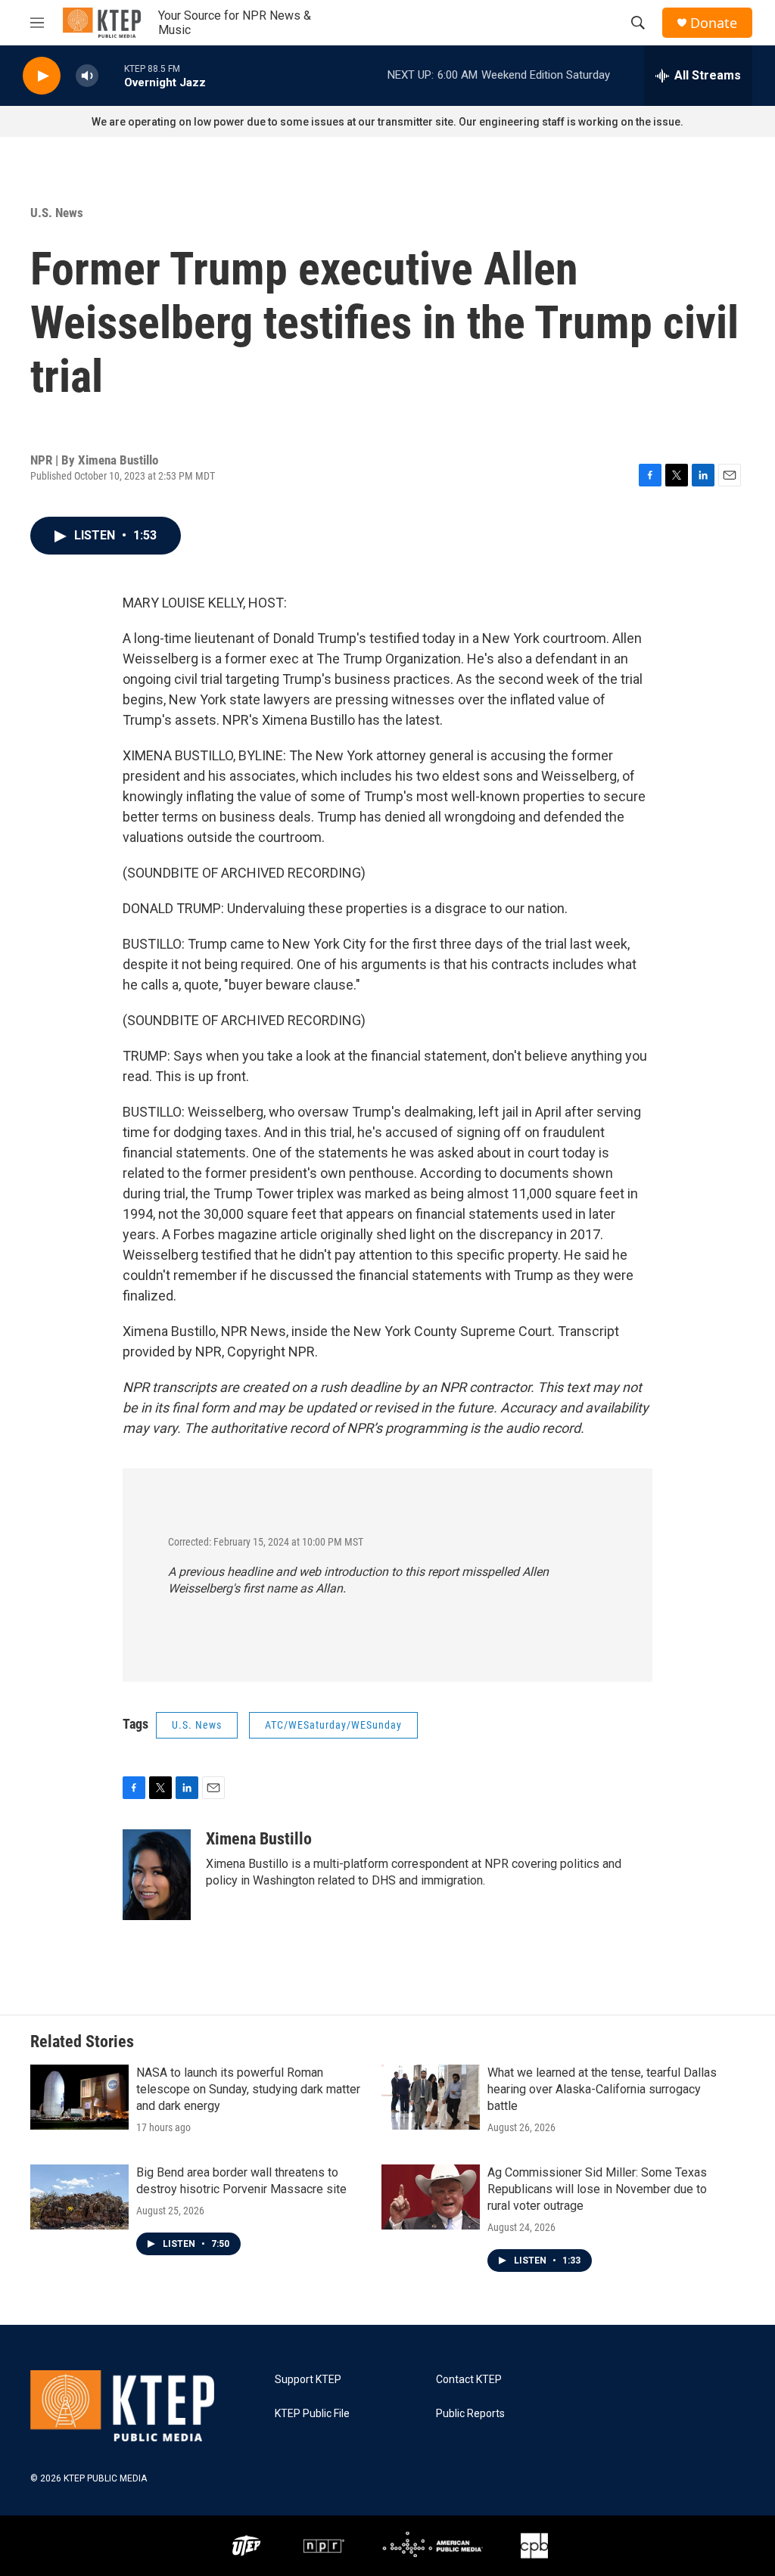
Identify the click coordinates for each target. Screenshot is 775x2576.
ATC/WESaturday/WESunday (333, 1725)
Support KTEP (308, 2380)
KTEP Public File (312, 2414)
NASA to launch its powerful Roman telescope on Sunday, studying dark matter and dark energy (248, 2089)
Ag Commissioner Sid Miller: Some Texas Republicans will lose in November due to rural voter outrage (597, 2189)
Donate (714, 23)
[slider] (111, 75)
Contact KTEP (469, 2380)
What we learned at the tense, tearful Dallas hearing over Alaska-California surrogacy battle (602, 2089)
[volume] (87, 76)
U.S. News (57, 213)
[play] (42, 76)
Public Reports (470, 2414)
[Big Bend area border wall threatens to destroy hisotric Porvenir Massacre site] (79, 2197)
